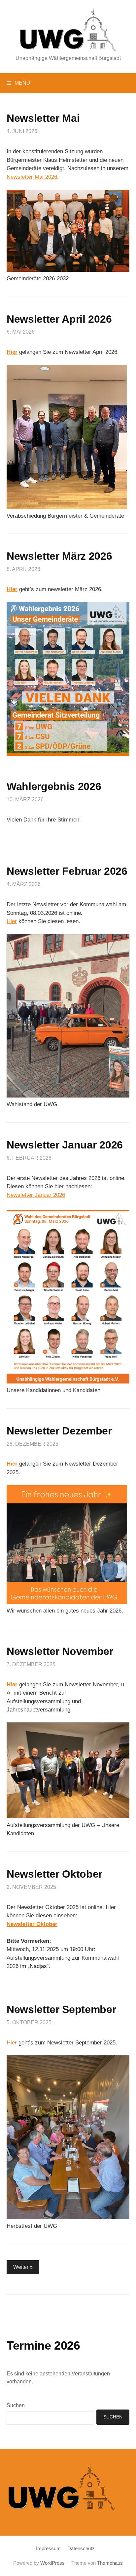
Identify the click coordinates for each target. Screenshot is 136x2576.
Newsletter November (60, 1651)
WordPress (52, 2563)
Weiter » (23, 2267)
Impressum (48, 2549)
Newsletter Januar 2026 (65, 1145)
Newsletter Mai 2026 (32, 177)
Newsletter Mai (43, 118)
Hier (12, 589)
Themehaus (110, 2563)
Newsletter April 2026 (59, 319)
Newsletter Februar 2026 (67, 871)
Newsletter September (61, 2009)
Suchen (16, 2405)
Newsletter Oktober (54, 1874)
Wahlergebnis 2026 (54, 786)
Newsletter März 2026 (59, 556)
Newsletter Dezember (59, 1431)
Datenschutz (81, 2549)
